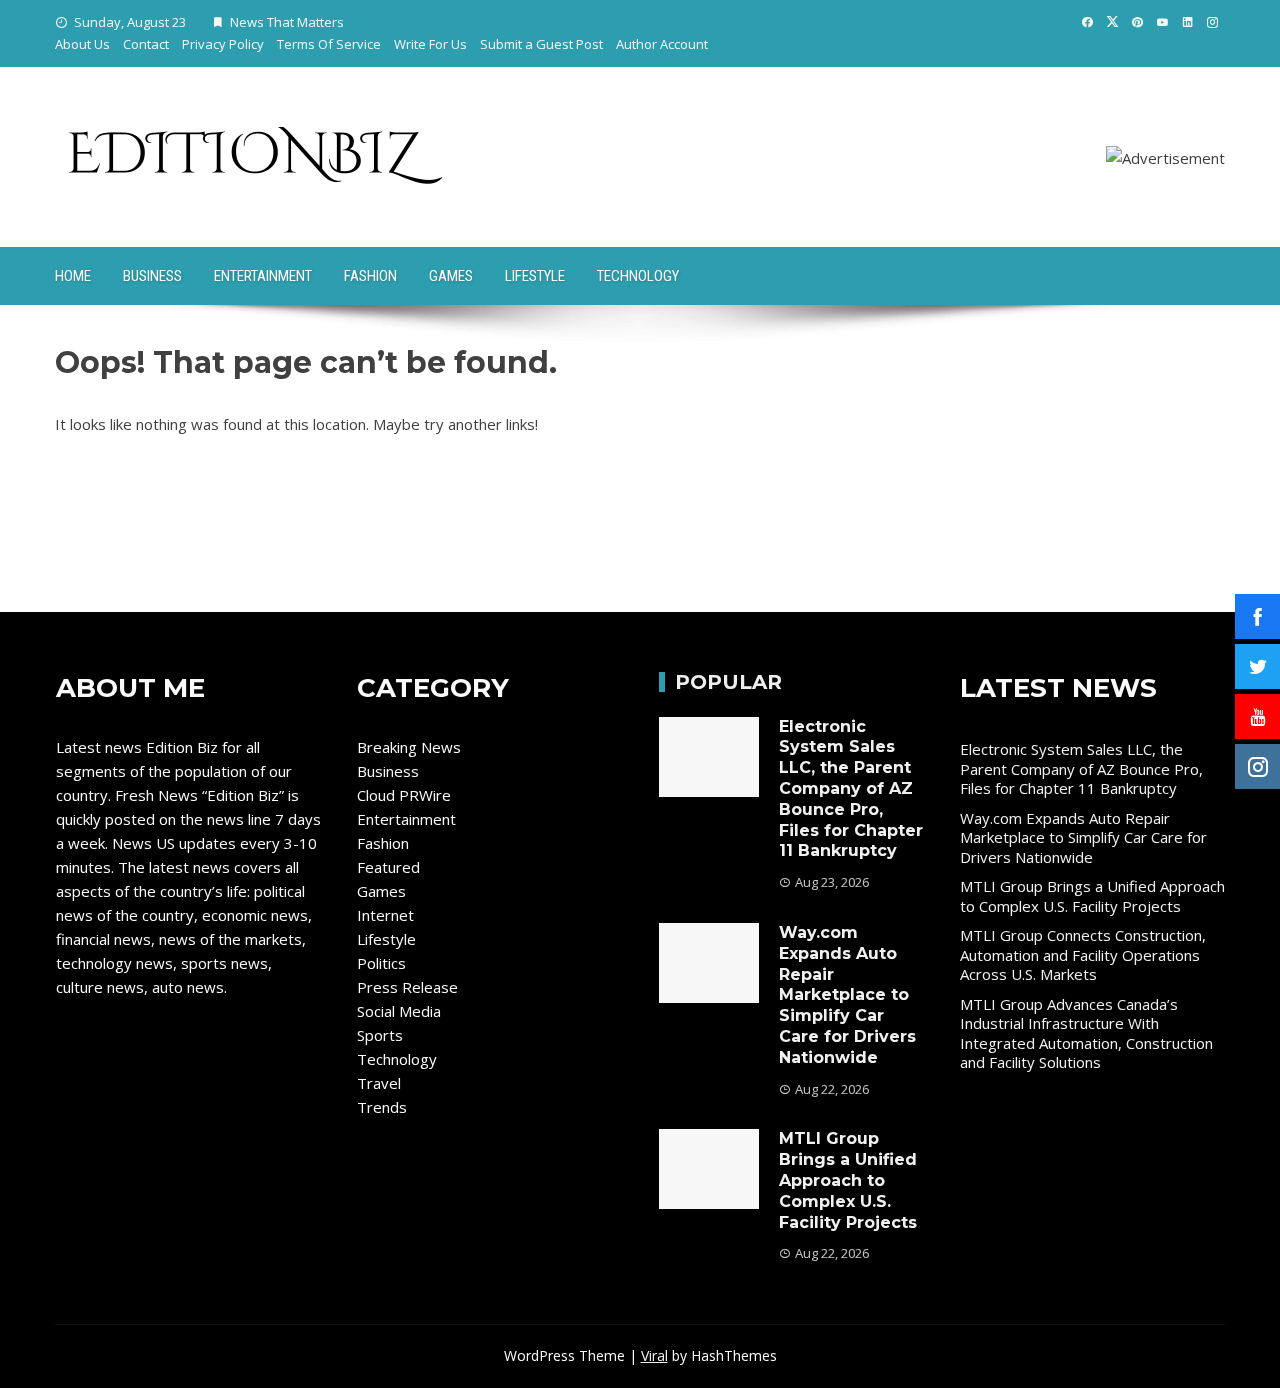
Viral (654, 1355)
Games (451, 276)
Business (152, 276)
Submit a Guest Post (541, 44)
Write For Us (430, 44)
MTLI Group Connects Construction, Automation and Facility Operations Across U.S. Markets (1083, 954)
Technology (638, 276)
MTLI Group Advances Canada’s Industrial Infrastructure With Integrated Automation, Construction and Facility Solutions (1086, 1033)
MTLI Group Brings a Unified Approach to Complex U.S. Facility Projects (848, 1180)
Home (73, 276)
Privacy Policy (223, 44)
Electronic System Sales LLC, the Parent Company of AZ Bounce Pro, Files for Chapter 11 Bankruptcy (851, 789)
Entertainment (263, 276)
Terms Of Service (329, 44)
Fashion (370, 276)
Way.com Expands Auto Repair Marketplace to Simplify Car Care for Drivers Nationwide (847, 995)
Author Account (662, 44)
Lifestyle (535, 276)
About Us (82, 44)
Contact (146, 44)
